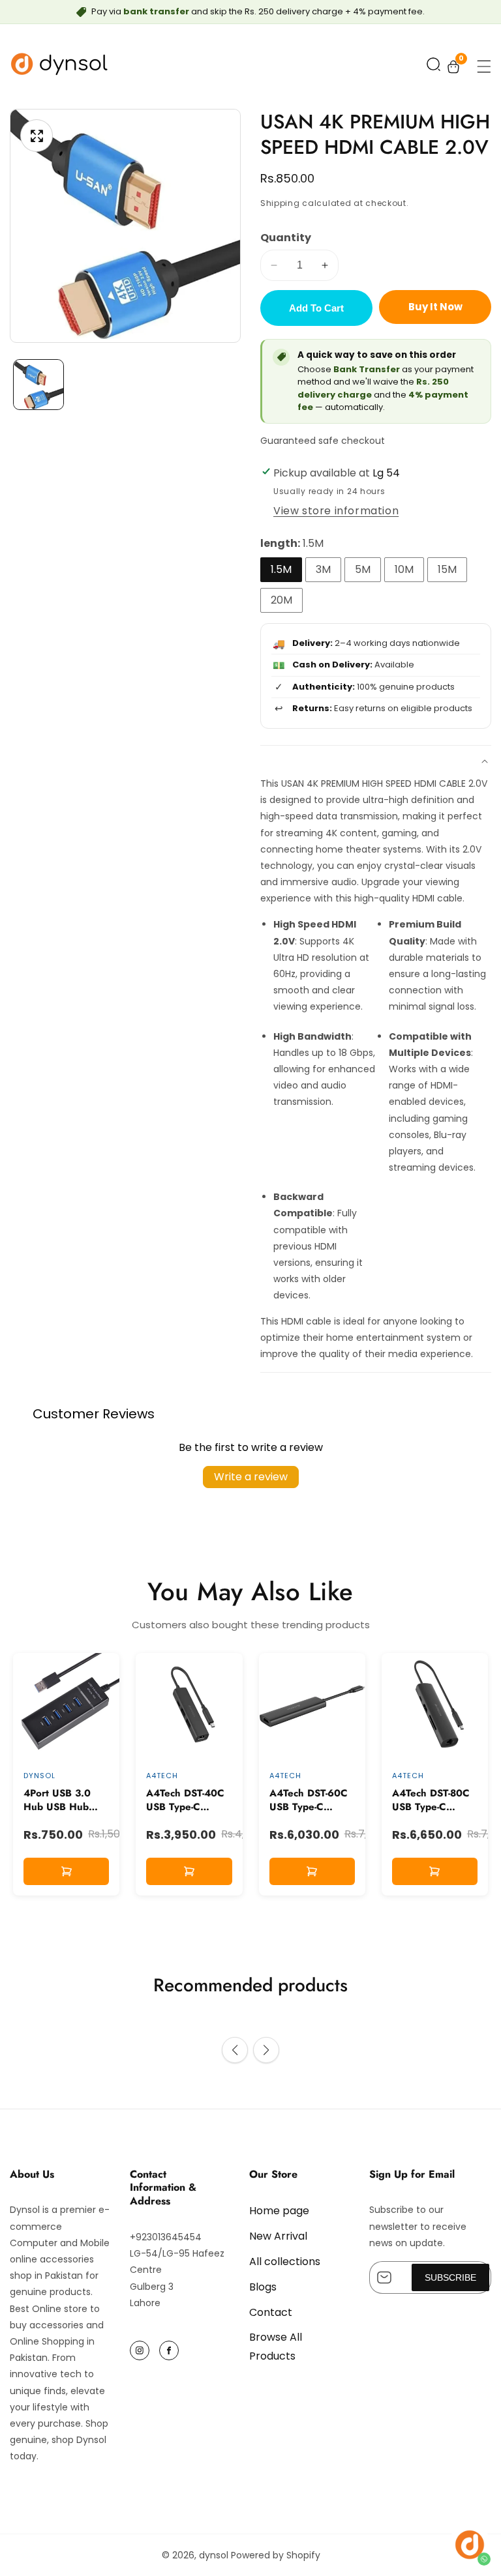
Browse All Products (276, 2347)
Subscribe (450, 2277)
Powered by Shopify (276, 2555)
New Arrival (278, 2236)
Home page (279, 2211)
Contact (271, 2312)
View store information (336, 511)
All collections (285, 2261)
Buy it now (435, 307)
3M (323, 569)
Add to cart (316, 308)
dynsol (214, 2555)
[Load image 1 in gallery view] (38, 385)
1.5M (281, 569)
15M (447, 569)
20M (281, 600)
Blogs (263, 2287)
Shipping (280, 203)
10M (404, 569)
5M (363, 569)
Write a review (251, 1477)
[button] (433, 67)
